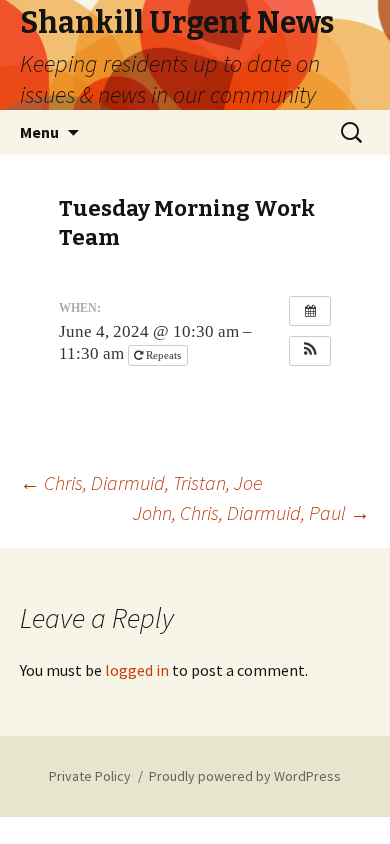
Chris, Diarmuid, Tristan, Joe (141, 482)
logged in (137, 670)
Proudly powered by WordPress (245, 776)
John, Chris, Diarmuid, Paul (251, 512)
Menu (39, 132)
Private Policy (90, 776)
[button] (310, 351)
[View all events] (310, 311)
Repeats (163, 355)
